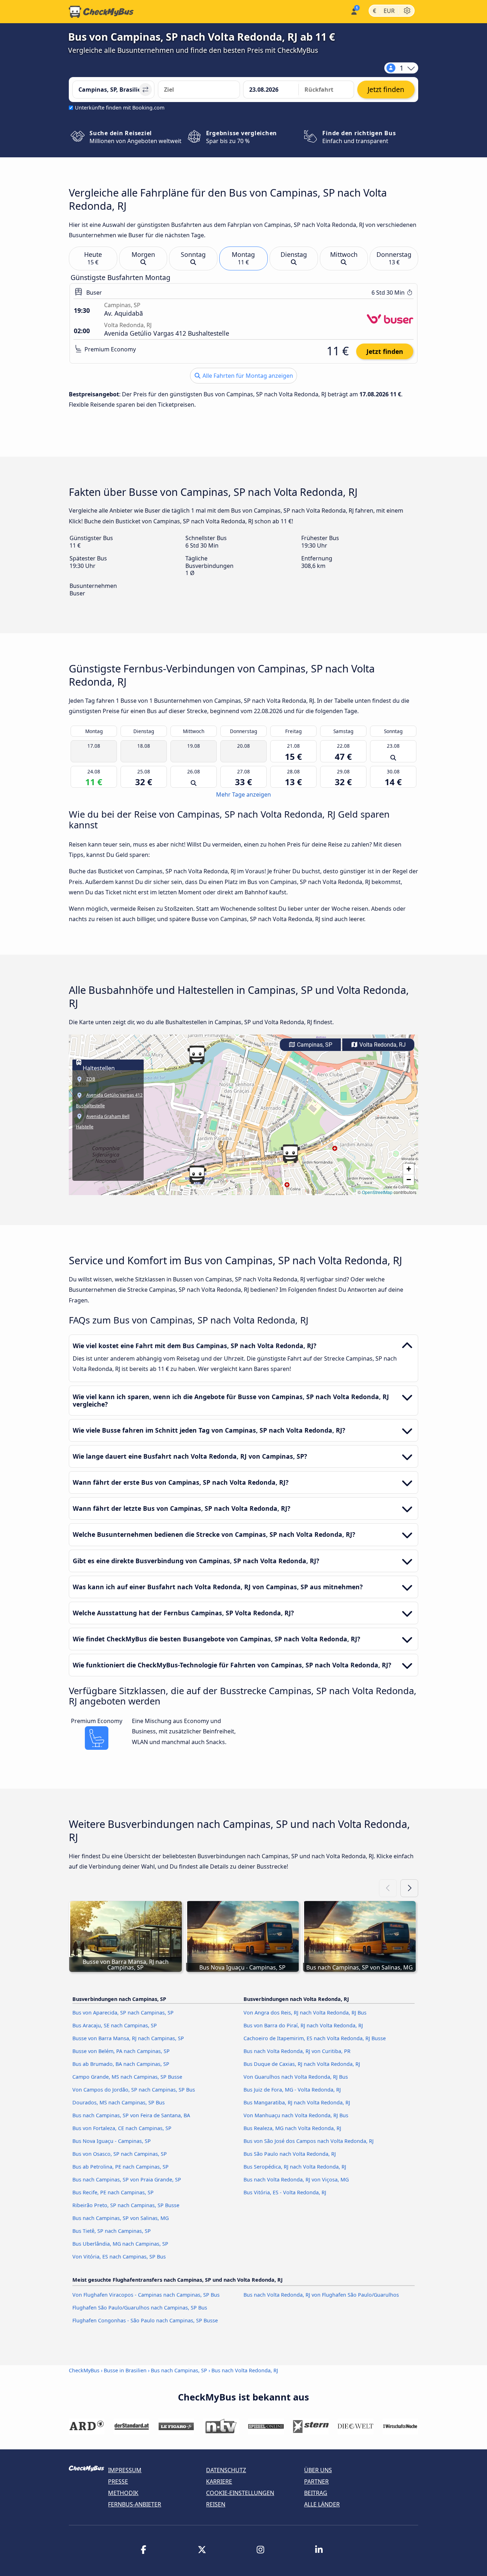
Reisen (216, 2504)
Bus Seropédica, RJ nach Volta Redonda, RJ (295, 2167)
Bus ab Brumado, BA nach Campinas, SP (121, 2064)
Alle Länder (322, 2504)
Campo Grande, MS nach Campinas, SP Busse (127, 2077)
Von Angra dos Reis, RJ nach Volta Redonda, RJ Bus (305, 2013)
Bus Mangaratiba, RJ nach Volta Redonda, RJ (297, 2102)
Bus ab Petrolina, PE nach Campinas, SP (121, 2167)
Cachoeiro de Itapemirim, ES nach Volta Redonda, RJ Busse (315, 2038)
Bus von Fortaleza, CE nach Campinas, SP (122, 2128)
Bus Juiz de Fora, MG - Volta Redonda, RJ (292, 2090)
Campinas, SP (314, 1045)
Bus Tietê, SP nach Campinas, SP (112, 2231)
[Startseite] (101, 12)
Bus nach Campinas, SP (179, 2370)
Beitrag (316, 2493)
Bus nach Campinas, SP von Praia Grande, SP (127, 2179)
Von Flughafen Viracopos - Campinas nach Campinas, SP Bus (146, 2295)
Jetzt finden (385, 351)
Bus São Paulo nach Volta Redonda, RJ (290, 2154)
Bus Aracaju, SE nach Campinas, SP (115, 2025)
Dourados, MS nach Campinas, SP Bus (119, 2102)
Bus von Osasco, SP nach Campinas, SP (120, 2154)
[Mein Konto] (353, 11)
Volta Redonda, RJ (382, 1045)
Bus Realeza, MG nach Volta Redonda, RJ (292, 2128)
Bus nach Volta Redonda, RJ (245, 2370)
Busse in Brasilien (125, 2370)
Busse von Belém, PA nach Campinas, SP (121, 2051)
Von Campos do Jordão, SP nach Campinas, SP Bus (134, 2090)
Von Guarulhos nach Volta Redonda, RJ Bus (296, 2077)
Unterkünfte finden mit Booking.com (120, 108)
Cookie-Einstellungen (240, 2493)
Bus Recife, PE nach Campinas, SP (113, 2192)
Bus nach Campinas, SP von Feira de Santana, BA (131, 2115)
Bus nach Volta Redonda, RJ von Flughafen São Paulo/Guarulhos (321, 2295)
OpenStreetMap (377, 1192)
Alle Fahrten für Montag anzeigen (247, 376)
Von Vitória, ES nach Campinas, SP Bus (119, 2257)
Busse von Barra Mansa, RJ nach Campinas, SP (128, 2038)
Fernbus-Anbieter (135, 2504)
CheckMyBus (84, 2370)
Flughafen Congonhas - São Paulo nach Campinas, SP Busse (145, 2320)
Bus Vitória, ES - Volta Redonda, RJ (285, 2192)
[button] (197, 1175)
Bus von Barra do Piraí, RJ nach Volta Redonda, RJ (303, 2025)
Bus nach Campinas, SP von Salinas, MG (121, 2218)
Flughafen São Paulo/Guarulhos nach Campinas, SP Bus (140, 2308)
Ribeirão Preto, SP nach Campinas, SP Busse (126, 2205)
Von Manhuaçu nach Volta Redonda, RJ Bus (296, 2115)
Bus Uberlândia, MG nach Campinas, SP (120, 2244)
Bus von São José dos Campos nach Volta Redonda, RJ (309, 2141)
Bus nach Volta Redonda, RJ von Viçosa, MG (296, 2179)
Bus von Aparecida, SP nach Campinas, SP (123, 2013)
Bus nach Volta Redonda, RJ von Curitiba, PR (297, 2051)
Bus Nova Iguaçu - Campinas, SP (112, 2141)
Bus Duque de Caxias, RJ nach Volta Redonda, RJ (302, 2064)
